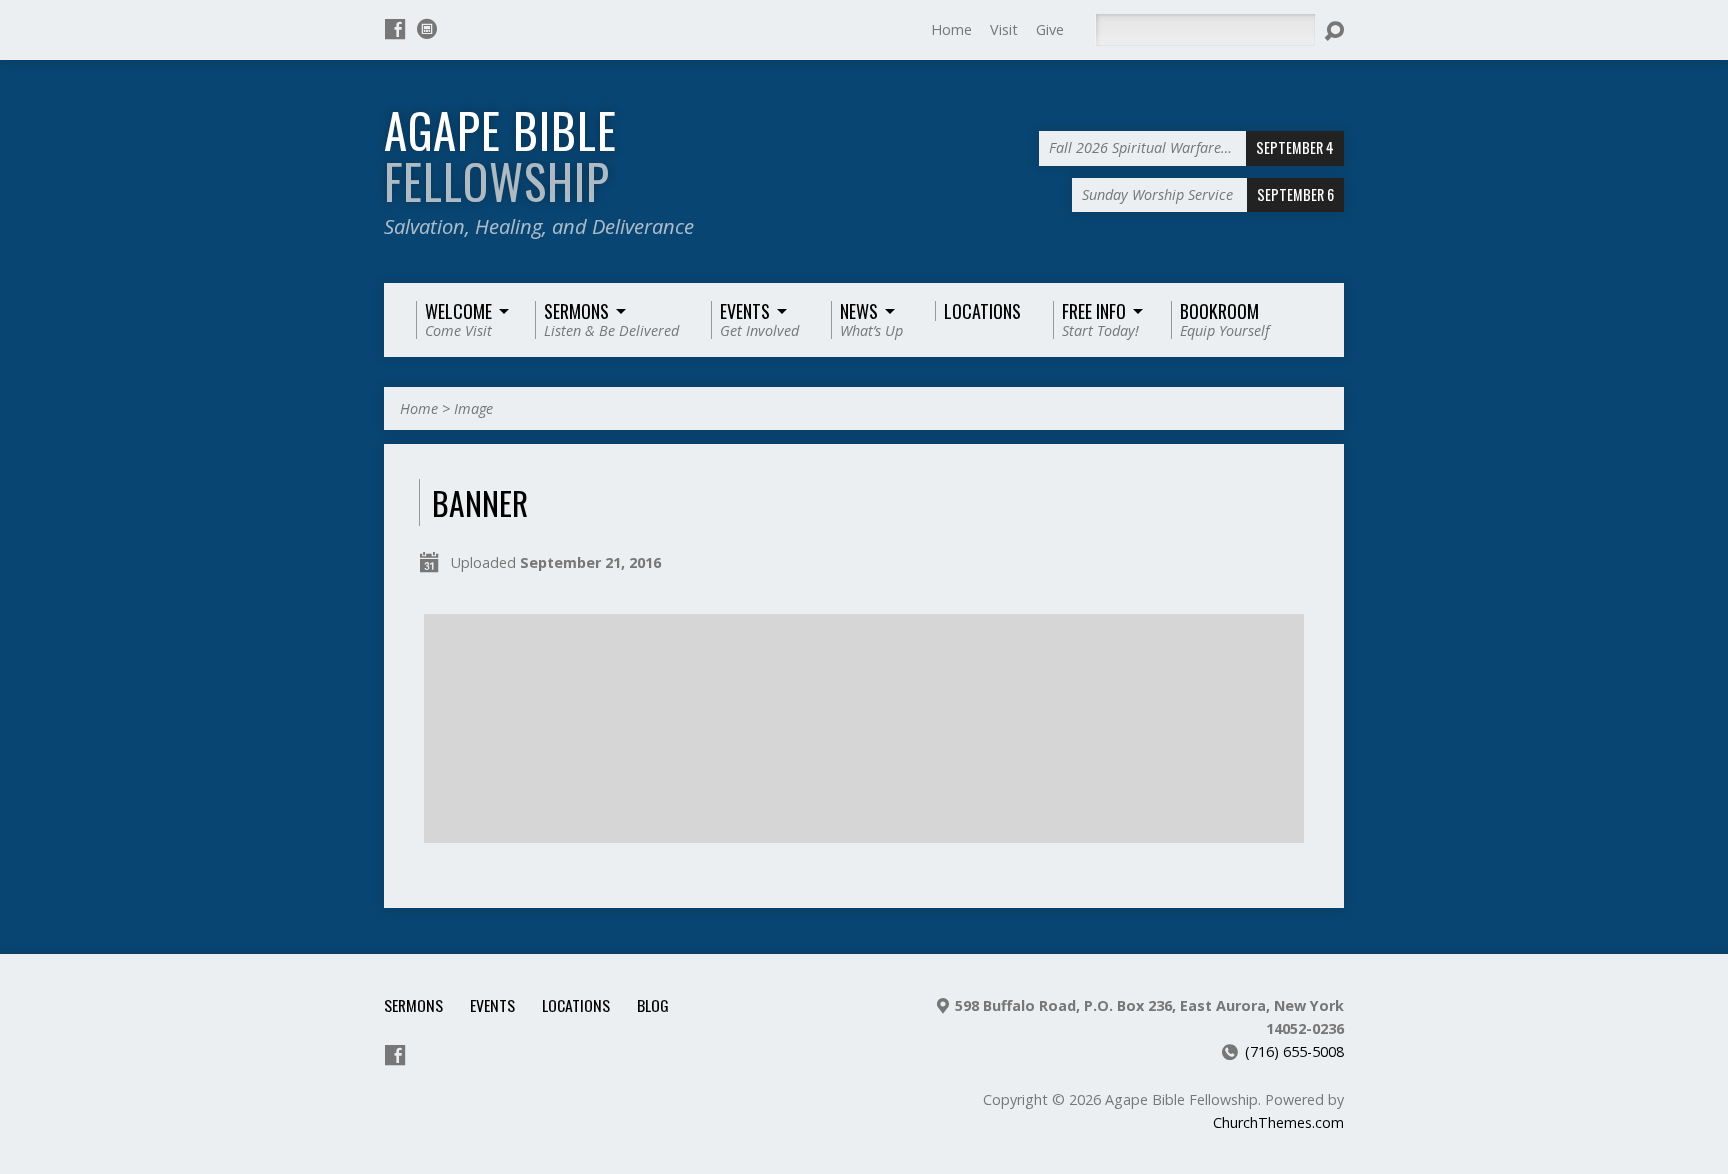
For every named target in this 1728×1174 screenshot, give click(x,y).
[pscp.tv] (427, 29)
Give (1050, 29)
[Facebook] (395, 29)
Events (492, 1005)
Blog (653, 1005)
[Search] (1334, 31)
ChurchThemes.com (1278, 1122)
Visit (1004, 29)
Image (473, 408)
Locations (576, 1005)
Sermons (413, 1005)
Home (951, 29)
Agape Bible (500, 155)
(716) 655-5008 (1294, 1051)
